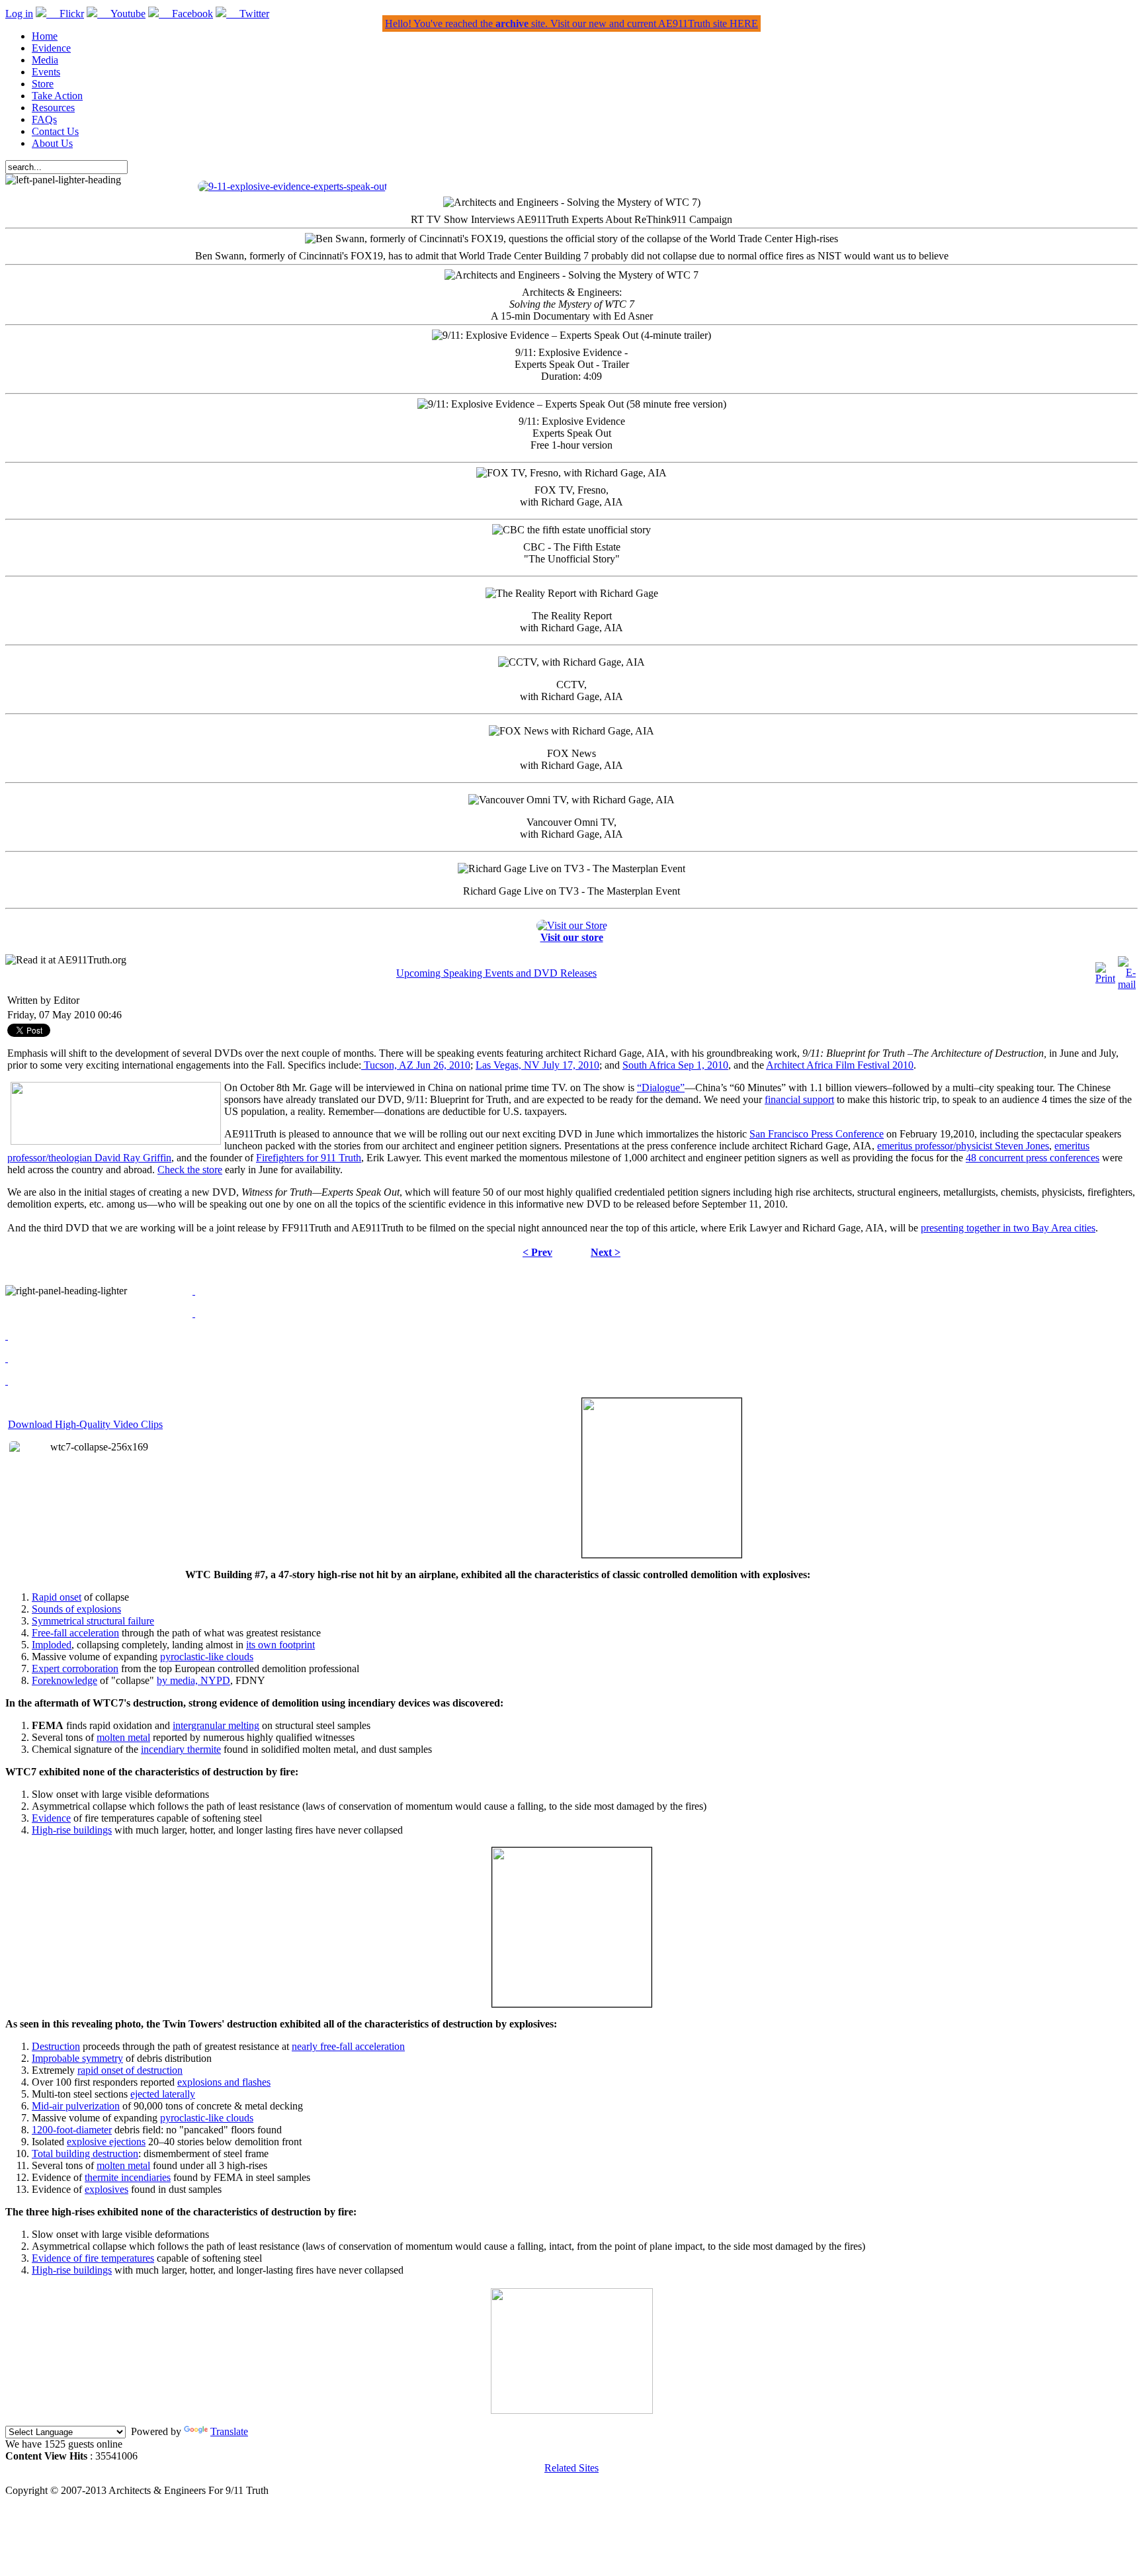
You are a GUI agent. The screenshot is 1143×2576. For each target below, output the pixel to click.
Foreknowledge (64, 1680)
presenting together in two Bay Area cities (1008, 1228)
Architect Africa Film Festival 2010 (840, 1065)
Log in (19, 14)
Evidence (51, 48)
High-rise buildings (72, 1830)
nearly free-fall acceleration (348, 2046)
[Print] (1105, 978)
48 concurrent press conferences (1033, 1158)
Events (46, 72)
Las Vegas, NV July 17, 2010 (537, 1065)
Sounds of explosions (76, 1609)
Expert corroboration (75, 1668)
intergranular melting (216, 1725)
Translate (229, 2431)
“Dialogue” (661, 1088)
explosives (106, 2189)
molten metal (123, 1737)
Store (43, 84)
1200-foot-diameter (72, 2130)
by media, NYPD (193, 1680)
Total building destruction (85, 2154)
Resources (53, 108)
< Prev (537, 1252)
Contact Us (55, 131)
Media (45, 60)
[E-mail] (1127, 984)
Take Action (57, 96)
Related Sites (571, 2468)
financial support (799, 1099)
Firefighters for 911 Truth (309, 1158)
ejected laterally (163, 2094)
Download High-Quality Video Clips (85, 1424)
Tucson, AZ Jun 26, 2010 (416, 1065)
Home (45, 36)
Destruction (56, 2046)
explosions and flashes (224, 2082)
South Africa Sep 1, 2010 (675, 1065)
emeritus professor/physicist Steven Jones (963, 1146)
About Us (52, 143)
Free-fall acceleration (75, 1633)
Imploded (52, 1645)
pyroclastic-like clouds (207, 1657)
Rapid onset (57, 1597)
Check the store (190, 1170)
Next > (606, 1252)
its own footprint (280, 1645)
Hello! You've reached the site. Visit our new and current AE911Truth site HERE (571, 23)
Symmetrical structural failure (93, 1621)
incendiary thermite (181, 1749)
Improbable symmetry (77, 2058)
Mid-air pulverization (76, 2106)
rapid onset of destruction (130, 2070)
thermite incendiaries (128, 2177)
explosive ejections (106, 2142)
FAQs (44, 119)
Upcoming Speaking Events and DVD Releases (496, 973)
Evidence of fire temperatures (93, 2258)
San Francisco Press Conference (817, 1134)
